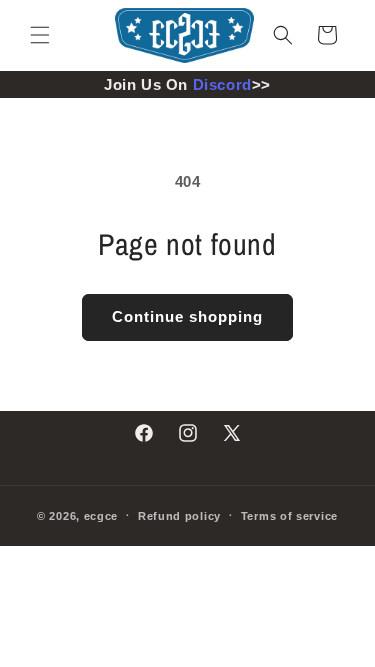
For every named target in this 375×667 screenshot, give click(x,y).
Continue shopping (187, 316)
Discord (222, 84)
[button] (40, 35)
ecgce (101, 515)
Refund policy (179, 516)
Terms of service (289, 516)
